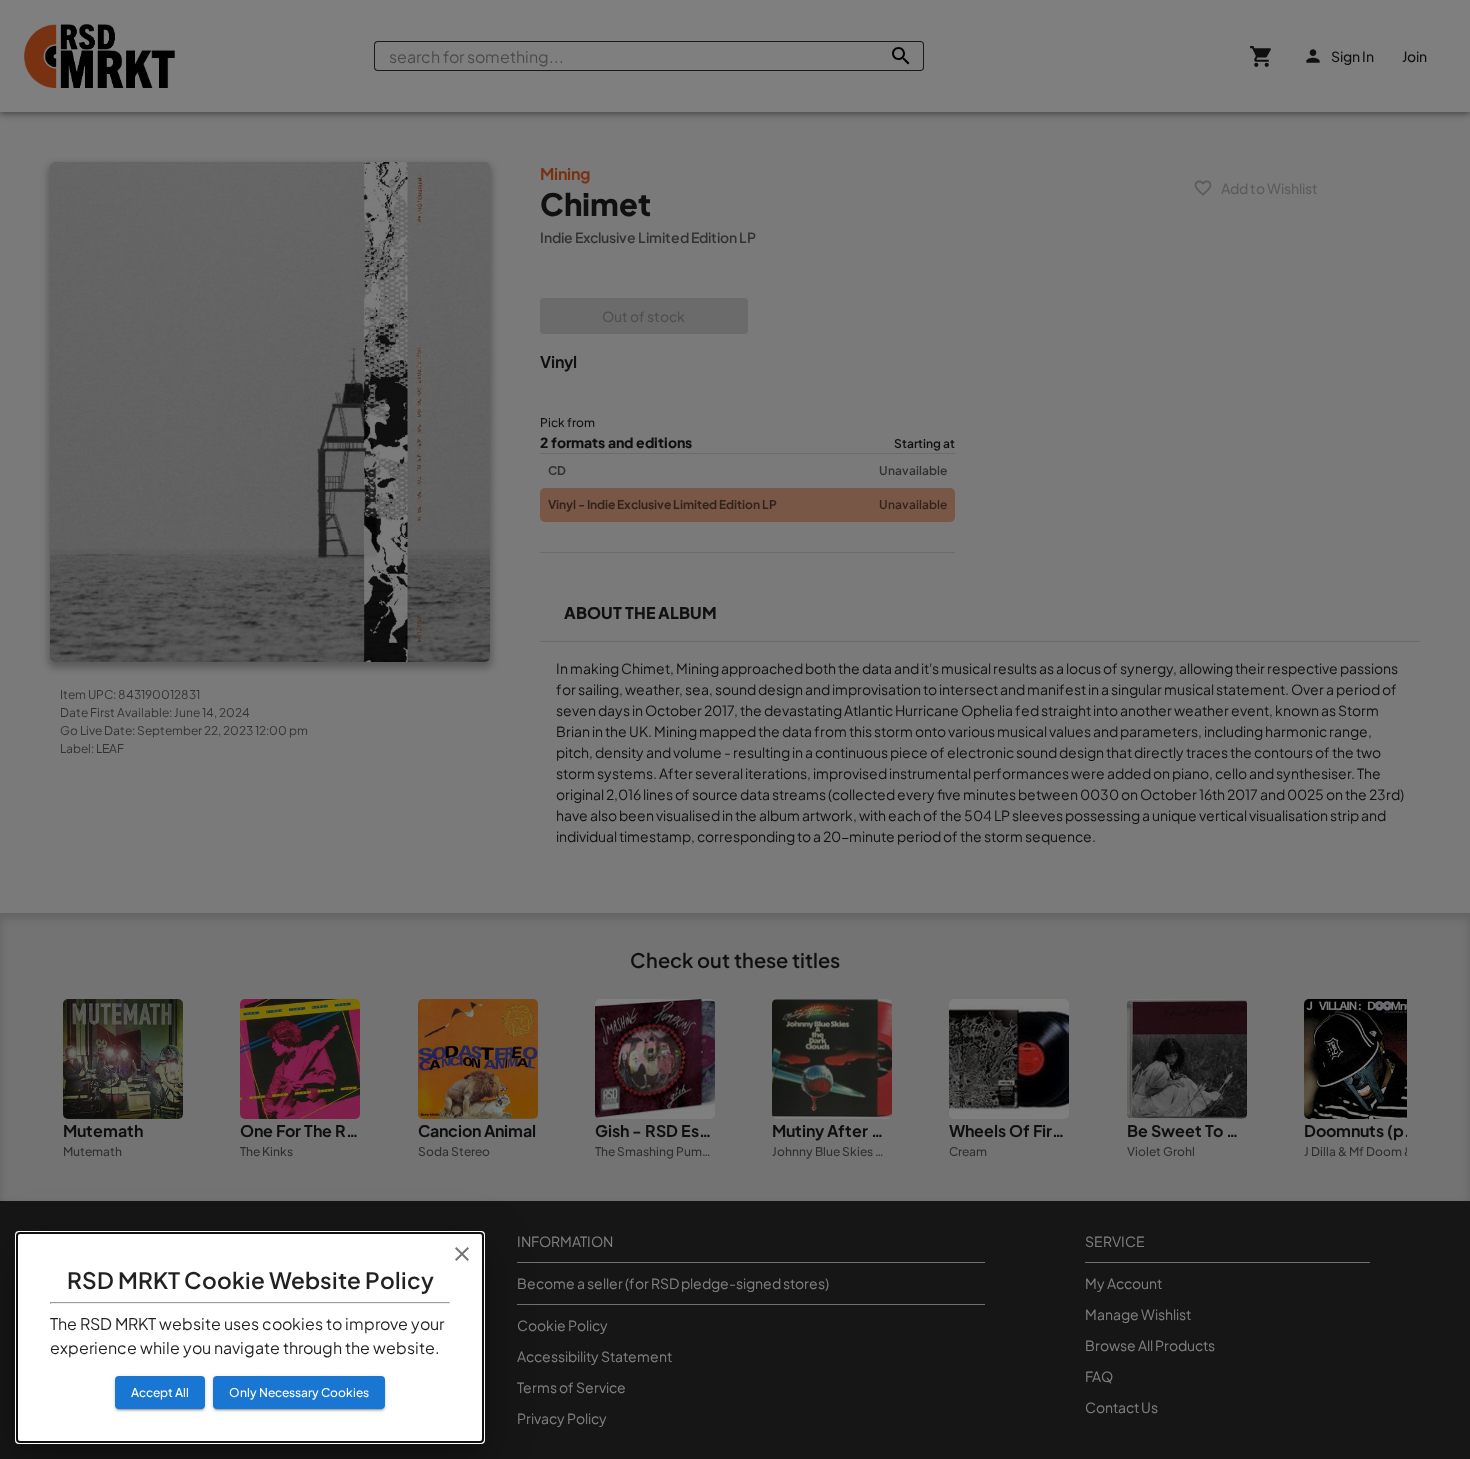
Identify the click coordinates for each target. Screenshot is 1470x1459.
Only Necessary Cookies (299, 1392)
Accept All (160, 1392)
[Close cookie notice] (462, 1254)
